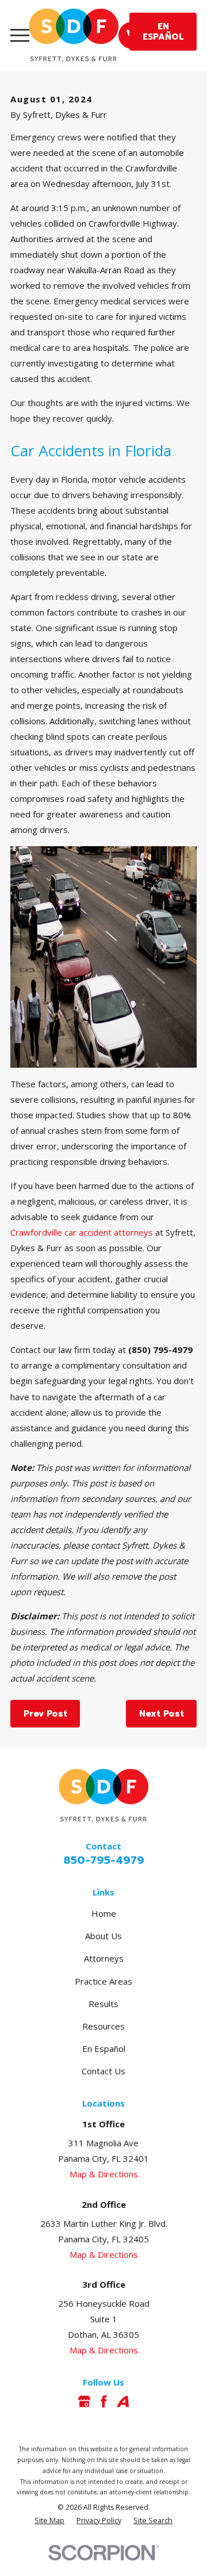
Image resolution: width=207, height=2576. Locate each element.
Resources (103, 2026)
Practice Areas (103, 1981)
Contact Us (103, 2071)
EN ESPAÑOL (163, 32)
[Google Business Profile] (84, 2401)
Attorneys (104, 1958)
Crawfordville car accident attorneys (82, 1232)
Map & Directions (104, 2174)
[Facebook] (104, 2401)
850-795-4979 (104, 1860)
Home (104, 1913)
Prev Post (45, 1714)
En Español (104, 2048)
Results (103, 2004)
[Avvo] (123, 2401)
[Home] (74, 35)
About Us (103, 1936)
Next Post (162, 1714)
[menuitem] (49, 2521)
